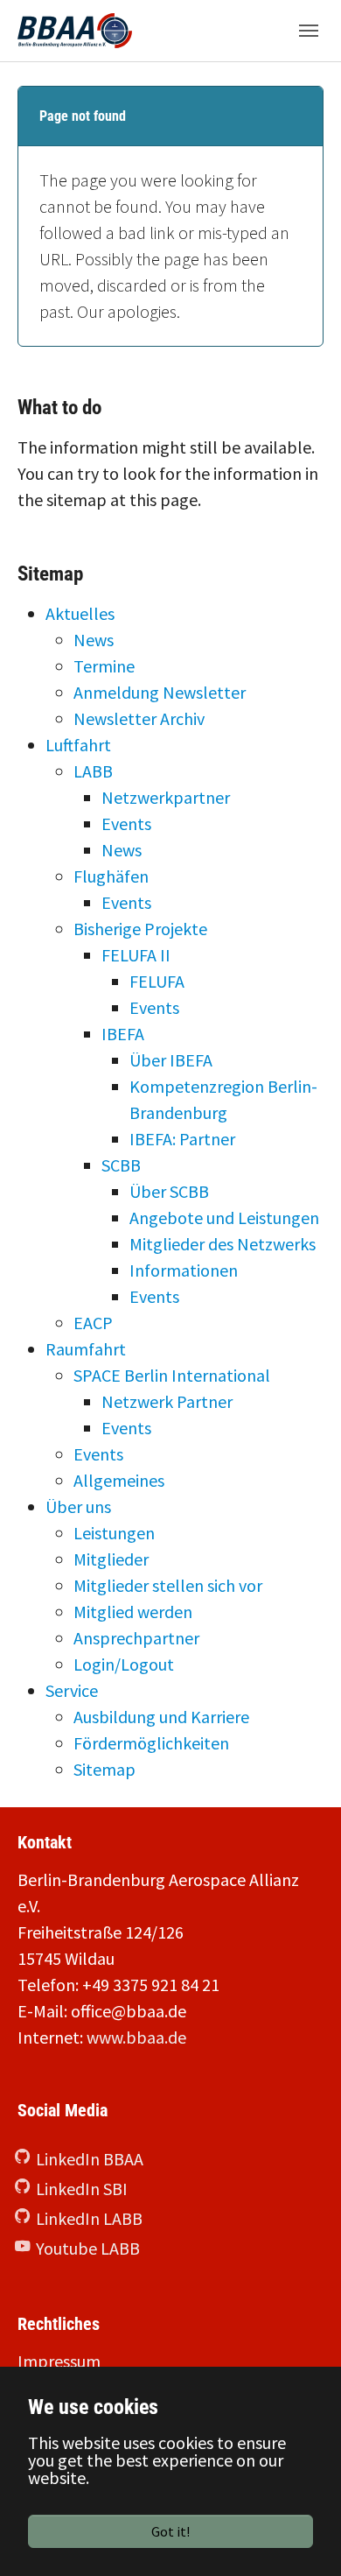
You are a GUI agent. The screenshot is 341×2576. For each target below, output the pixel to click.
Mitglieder (111, 1559)
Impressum (59, 2361)
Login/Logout (124, 1664)
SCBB (121, 1165)
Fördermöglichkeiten (151, 1743)
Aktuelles (80, 613)
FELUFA (157, 981)
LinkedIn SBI (82, 2189)
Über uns (78, 1506)
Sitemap (104, 1769)
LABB (93, 771)
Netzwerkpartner (166, 797)
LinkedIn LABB (89, 2218)
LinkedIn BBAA (90, 2159)
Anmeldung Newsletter (160, 692)
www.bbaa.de (136, 2037)
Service (72, 1690)
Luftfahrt (78, 745)
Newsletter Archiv (139, 718)
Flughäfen (111, 876)
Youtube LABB (88, 2248)
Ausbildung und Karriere (161, 1717)
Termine (104, 666)
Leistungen (114, 1533)
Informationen (184, 1270)
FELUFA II (136, 955)
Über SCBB (169, 1191)
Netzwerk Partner (167, 1401)
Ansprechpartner (136, 1638)
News (94, 640)
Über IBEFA (171, 1060)
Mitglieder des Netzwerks (223, 1244)
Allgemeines (119, 1480)
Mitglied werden (133, 1612)
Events (126, 823)
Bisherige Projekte (140, 929)
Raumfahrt (86, 1349)
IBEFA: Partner (182, 1139)
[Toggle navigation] (309, 31)
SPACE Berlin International (172, 1375)
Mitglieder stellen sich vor (168, 1585)
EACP (93, 1323)
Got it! (170, 2531)
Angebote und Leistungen (224, 1218)
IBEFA (123, 1034)
